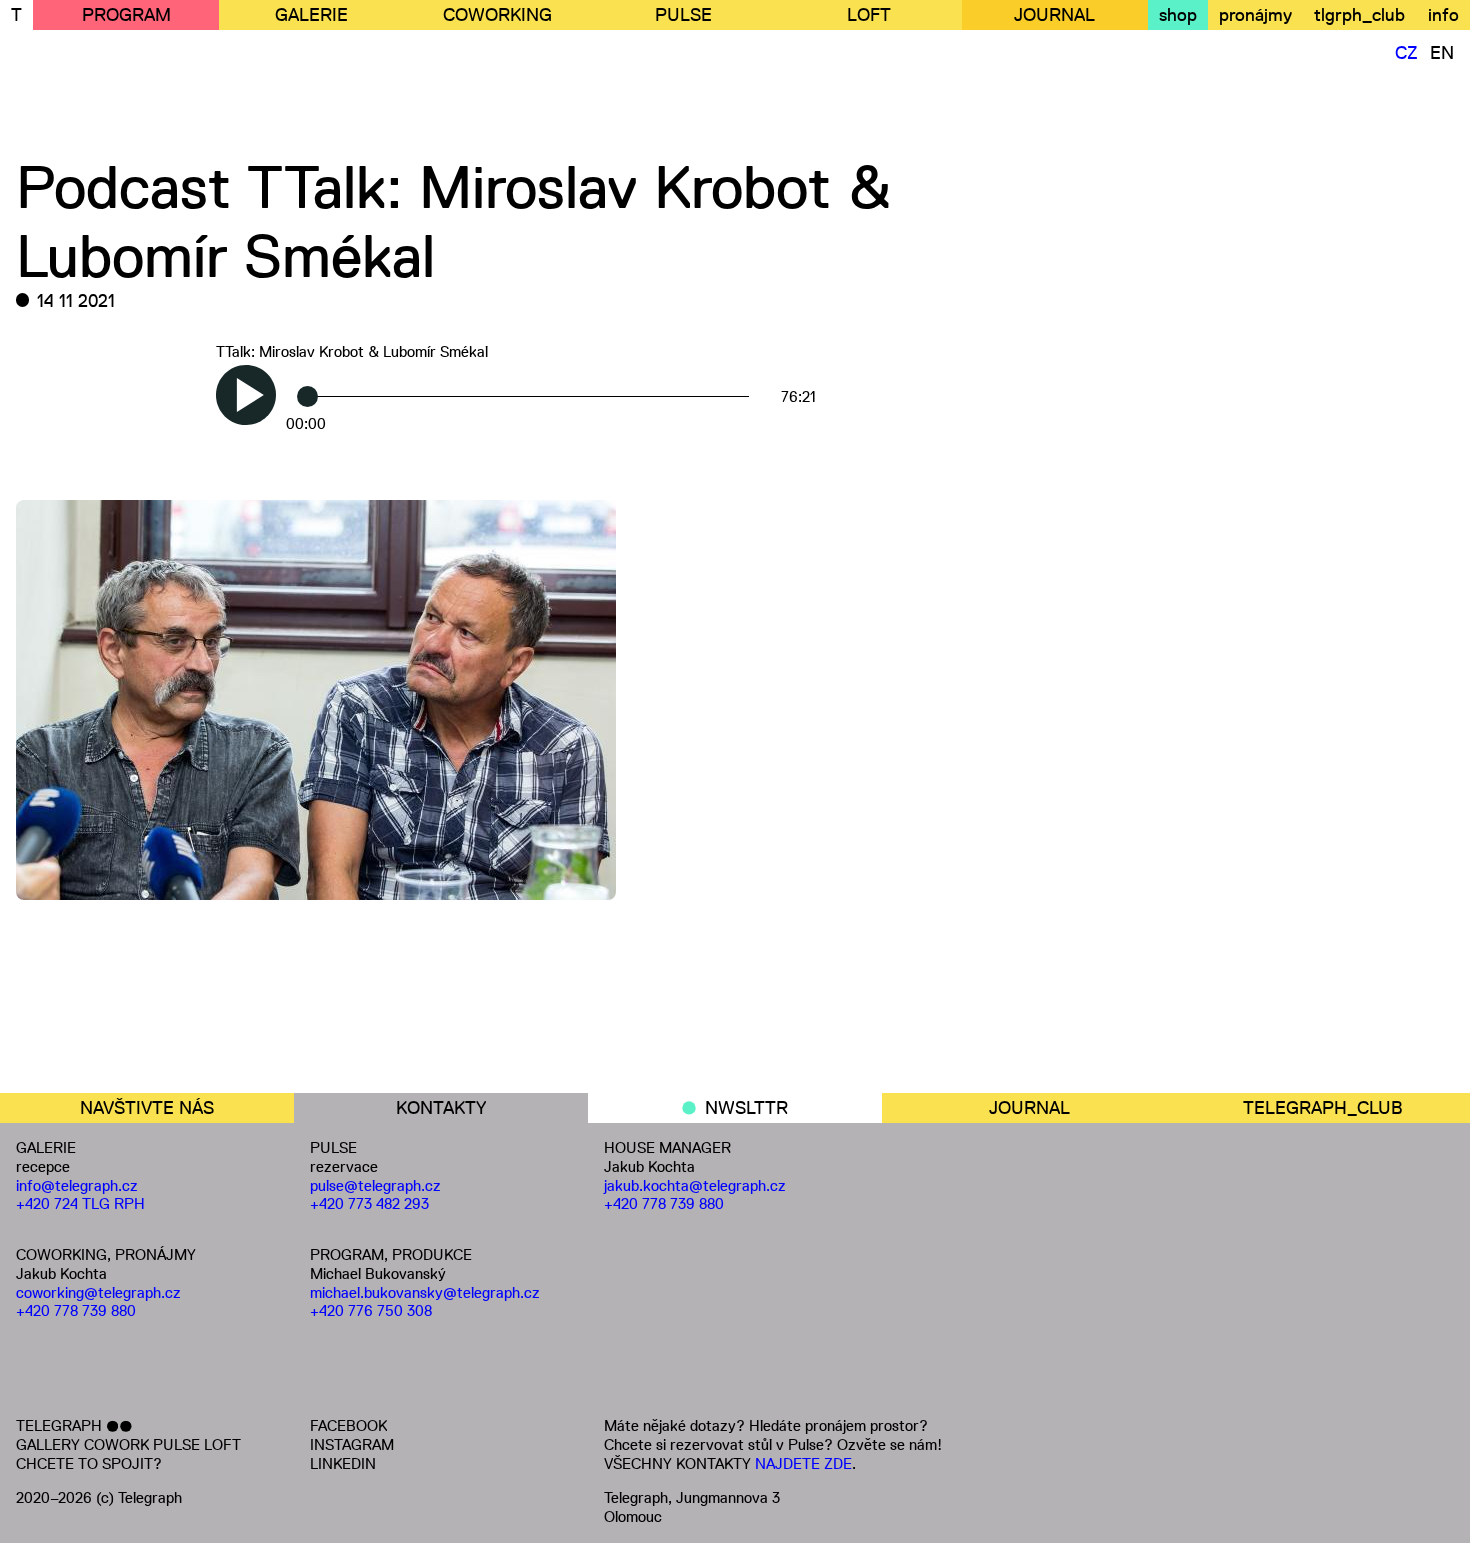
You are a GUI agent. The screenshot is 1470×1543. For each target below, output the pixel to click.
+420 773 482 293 (369, 1203)
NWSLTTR (746, 1108)
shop (1178, 15)
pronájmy (1255, 15)
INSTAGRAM (352, 1444)
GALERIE (311, 15)
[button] (246, 395)
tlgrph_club (1359, 15)
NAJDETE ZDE (803, 1463)
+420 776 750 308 (371, 1310)
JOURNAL (1054, 15)
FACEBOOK (348, 1425)
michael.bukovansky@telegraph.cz (425, 1292)
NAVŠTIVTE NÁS (147, 1108)
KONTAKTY (441, 1108)
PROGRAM (126, 15)
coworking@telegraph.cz (98, 1292)
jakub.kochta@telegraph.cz (695, 1185)
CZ (1406, 53)
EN (1442, 53)
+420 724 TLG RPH (80, 1203)
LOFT (869, 15)
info (1443, 15)
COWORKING (497, 15)
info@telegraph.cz (77, 1185)
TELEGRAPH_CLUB (1323, 1108)
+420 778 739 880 (76, 1310)
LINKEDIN (343, 1463)
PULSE (683, 15)
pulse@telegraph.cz (375, 1185)
